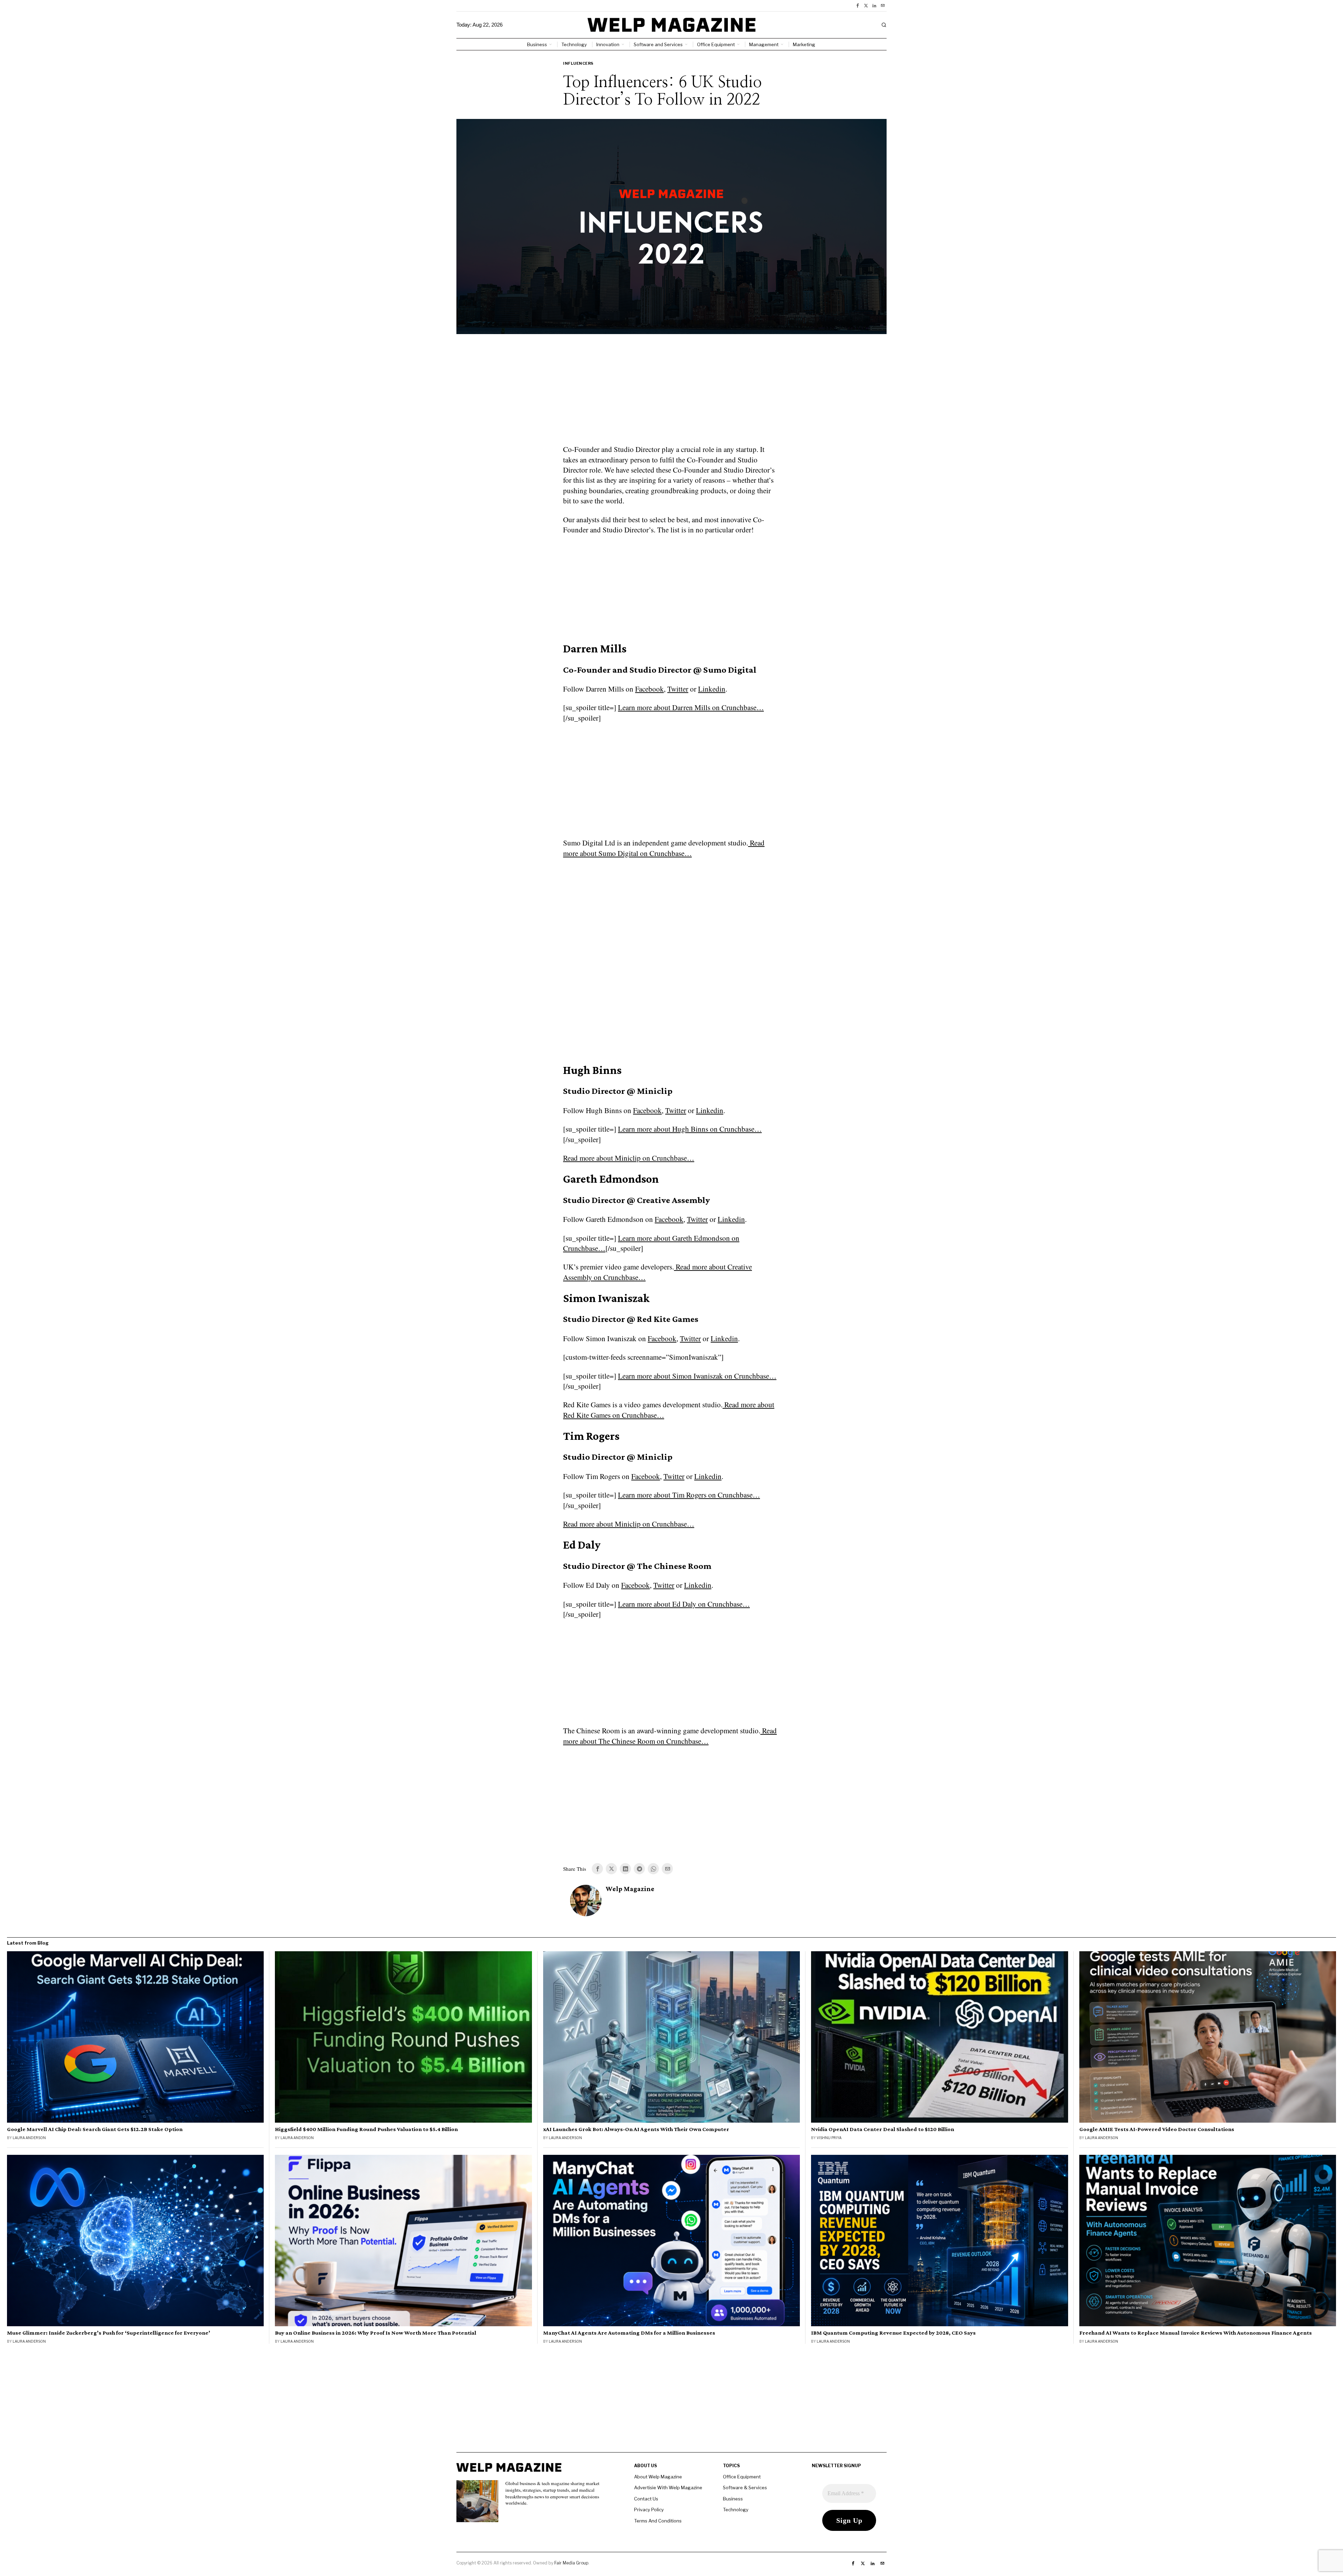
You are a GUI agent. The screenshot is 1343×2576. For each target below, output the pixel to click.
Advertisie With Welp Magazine (668, 2487)
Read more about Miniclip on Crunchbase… (629, 1158)
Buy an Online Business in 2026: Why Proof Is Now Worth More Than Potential (376, 2333)
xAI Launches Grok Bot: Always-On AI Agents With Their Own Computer (636, 2129)
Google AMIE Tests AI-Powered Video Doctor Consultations (1157, 2129)
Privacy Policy (649, 2510)
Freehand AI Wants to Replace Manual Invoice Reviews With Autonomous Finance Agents (1196, 2333)
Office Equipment (742, 2477)
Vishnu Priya (829, 2138)
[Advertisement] (671, 394)
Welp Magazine (630, 1889)
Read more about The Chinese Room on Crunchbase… (670, 1736)
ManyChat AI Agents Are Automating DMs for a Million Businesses (629, 2333)
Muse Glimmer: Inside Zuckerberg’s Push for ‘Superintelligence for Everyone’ (109, 2333)
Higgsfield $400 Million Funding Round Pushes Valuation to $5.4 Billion (366, 2129)
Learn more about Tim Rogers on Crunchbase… (689, 1495)
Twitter (678, 689)
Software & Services (745, 2487)
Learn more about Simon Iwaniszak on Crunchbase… (697, 1376)
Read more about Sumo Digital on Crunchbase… (664, 848)
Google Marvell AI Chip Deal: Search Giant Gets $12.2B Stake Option (95, 2129)
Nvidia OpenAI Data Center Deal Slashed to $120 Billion (883, 2129)
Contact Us (646, 2499)
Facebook (649, 689)
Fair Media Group (571, 2563)
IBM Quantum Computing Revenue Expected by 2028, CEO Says (893, 2333)
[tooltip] (858, 6)
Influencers (578, 63)
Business (733, 2499)
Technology (736, 2510)
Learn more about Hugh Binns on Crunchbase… (690, 1129)
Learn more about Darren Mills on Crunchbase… (691, 707)
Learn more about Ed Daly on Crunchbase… (684, 1604)
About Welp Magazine (658, 2477)
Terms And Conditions (658, 2521)
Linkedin (712, 689)
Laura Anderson (29, 2138)
